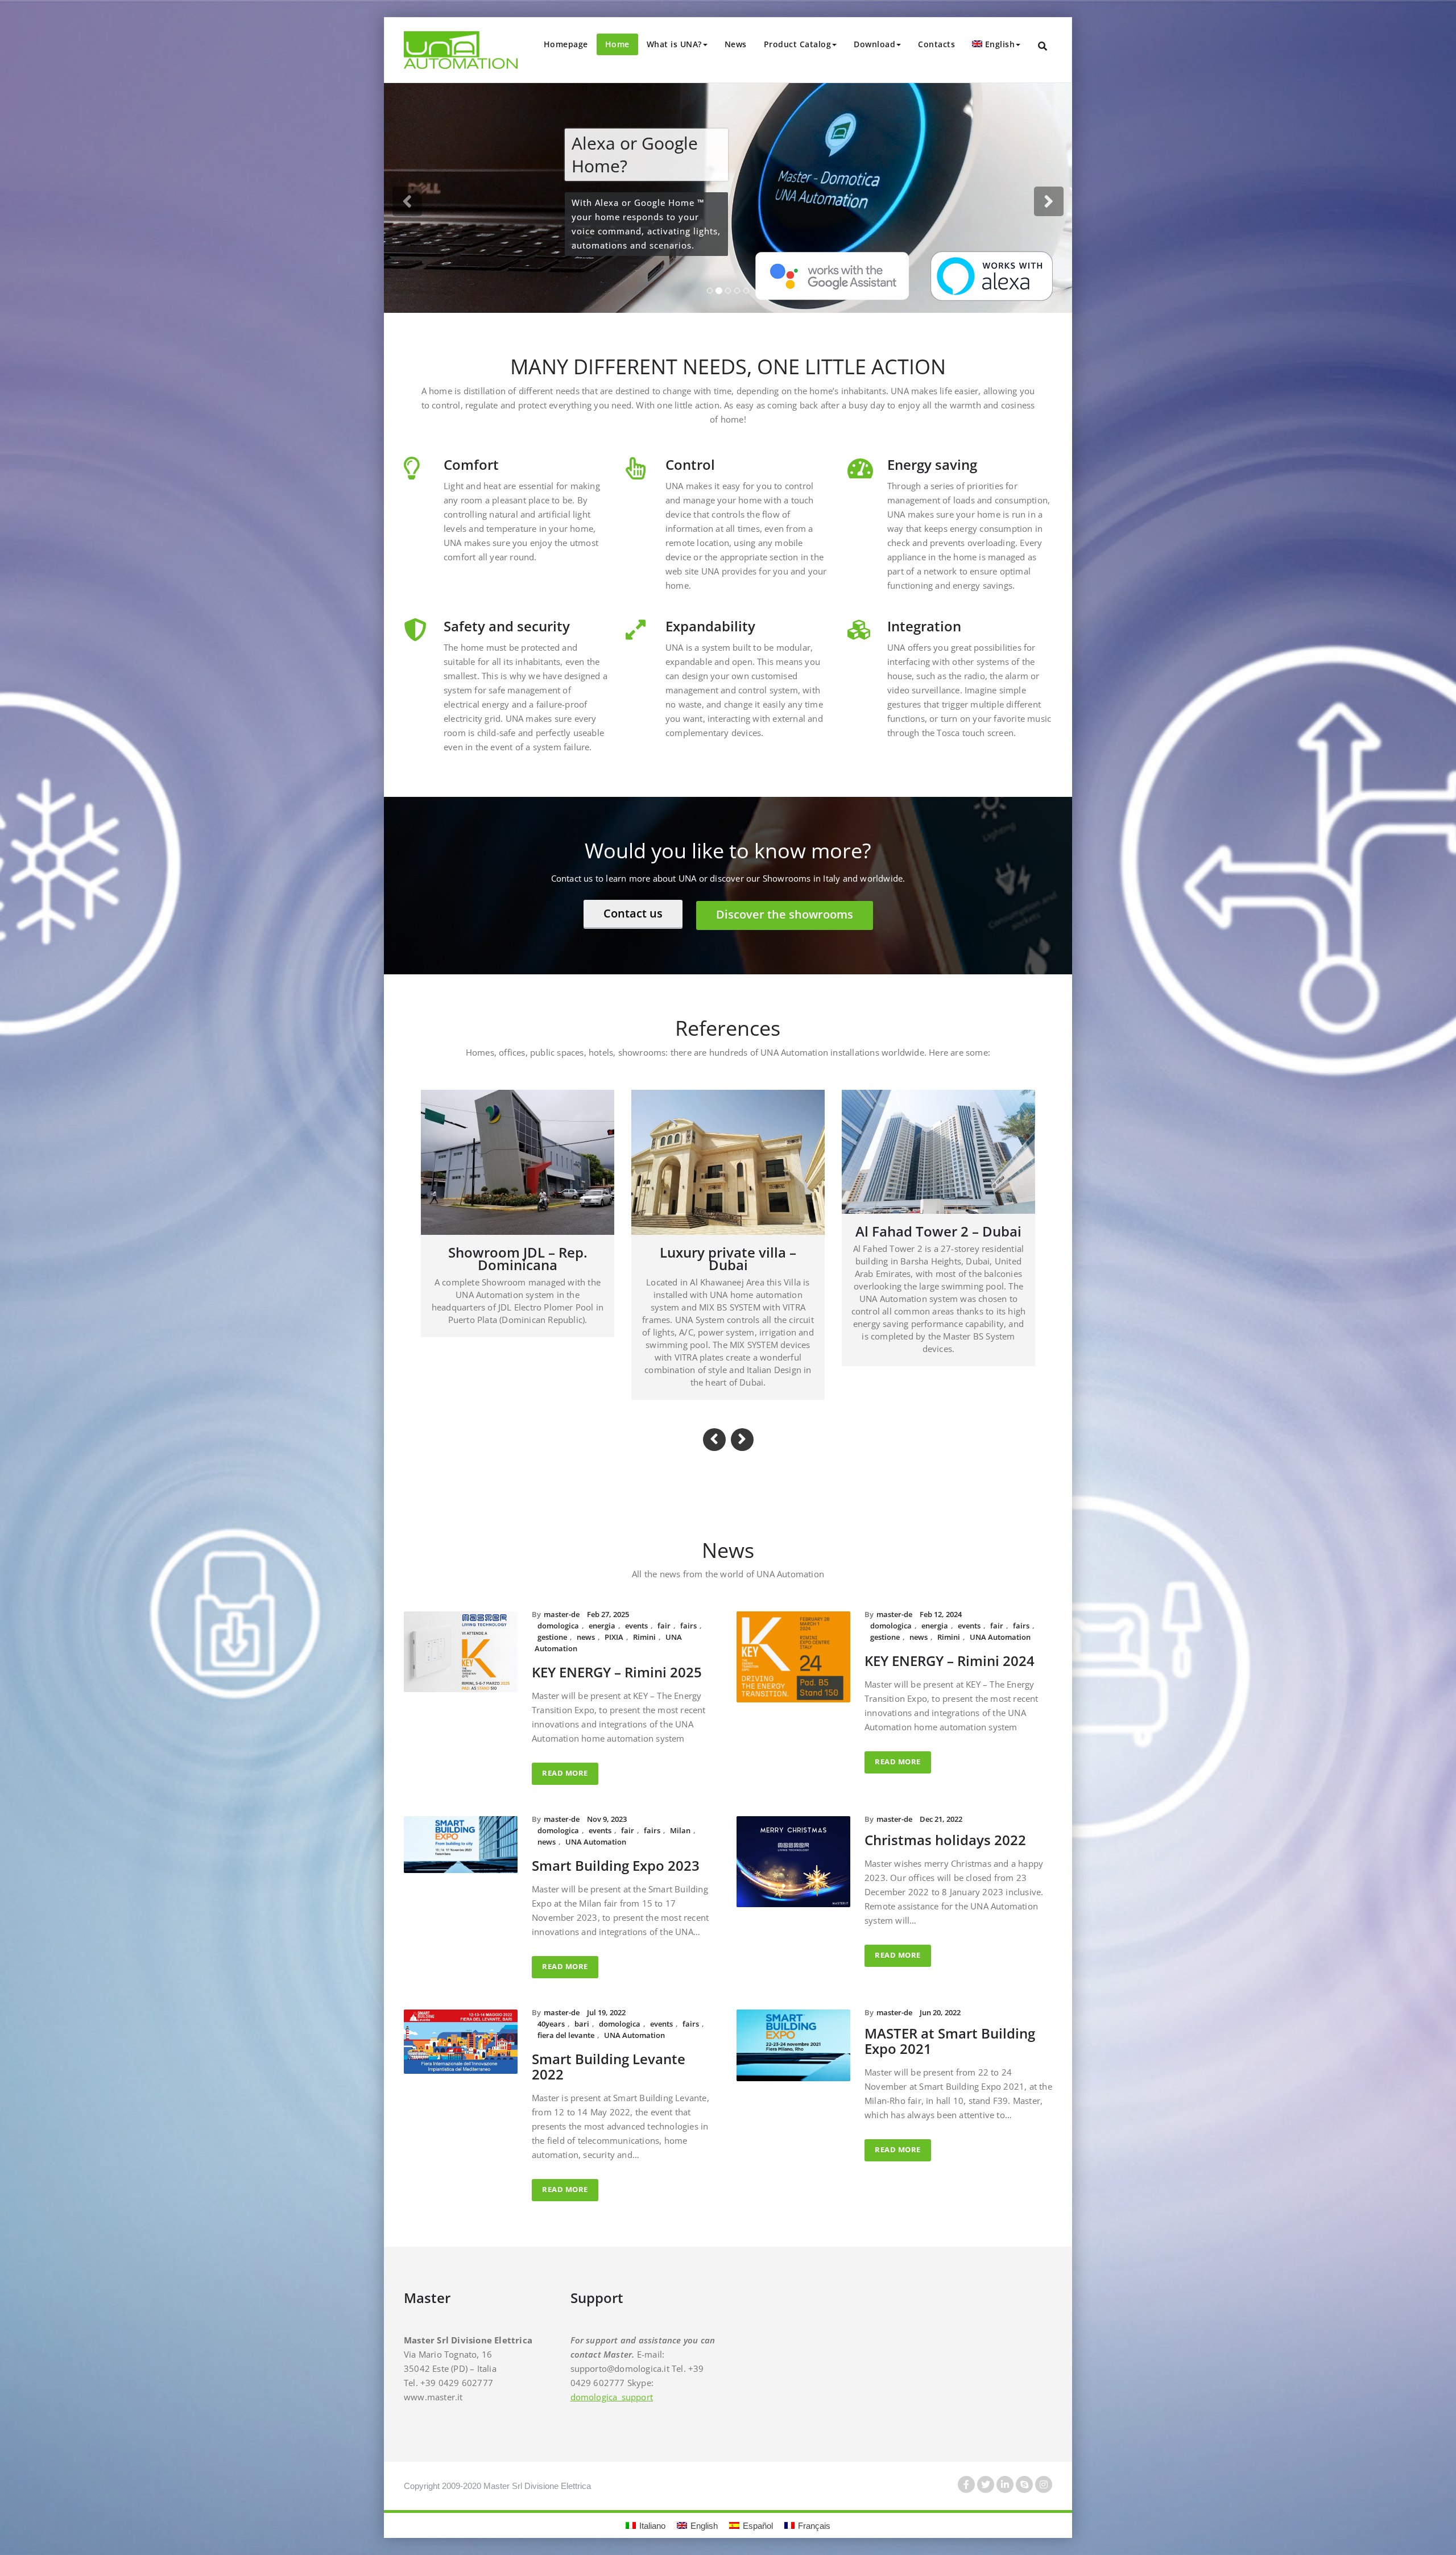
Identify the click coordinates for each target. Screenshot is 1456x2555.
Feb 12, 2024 (941, 1598)
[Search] (1043, 46)
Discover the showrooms (785, 914)
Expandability (710, 625)
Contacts (936, 44)
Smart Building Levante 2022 (609, 2050)
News (736, 44)
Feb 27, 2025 (608, 1598)
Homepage (566, 44)
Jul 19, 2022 (606, 1996)
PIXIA (614, 1620)
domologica (558, 1609)
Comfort (471, 464)
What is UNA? (674, 44)
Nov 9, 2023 (607, 1802)
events (636, 1609)
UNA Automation (1000, 1620)
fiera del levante (566, 2019)
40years (551, 2007)
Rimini (644, 1620)
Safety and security (507, 625)
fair (664, 1609)
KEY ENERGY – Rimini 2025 (617, 1655)
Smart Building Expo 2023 (616, 1849)
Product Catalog (798, 44)
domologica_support (612, 2380)
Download (874, 44)
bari (582, 2007)
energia (602, 1609)
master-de (562, 1598)
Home (617, 44)
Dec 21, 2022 (941, 1802)
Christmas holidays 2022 (945, 1823)
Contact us (633, 913)
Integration (924, 625)
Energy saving (932, 464)
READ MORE (565, 1756)
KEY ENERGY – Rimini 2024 (950, 1644)
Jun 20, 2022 (940, 1996)
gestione (552, 1620)
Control (690, 464)
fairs (688, 1609)
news (586, 1620)
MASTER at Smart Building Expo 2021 (950, 2024)
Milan (680, 1814)
